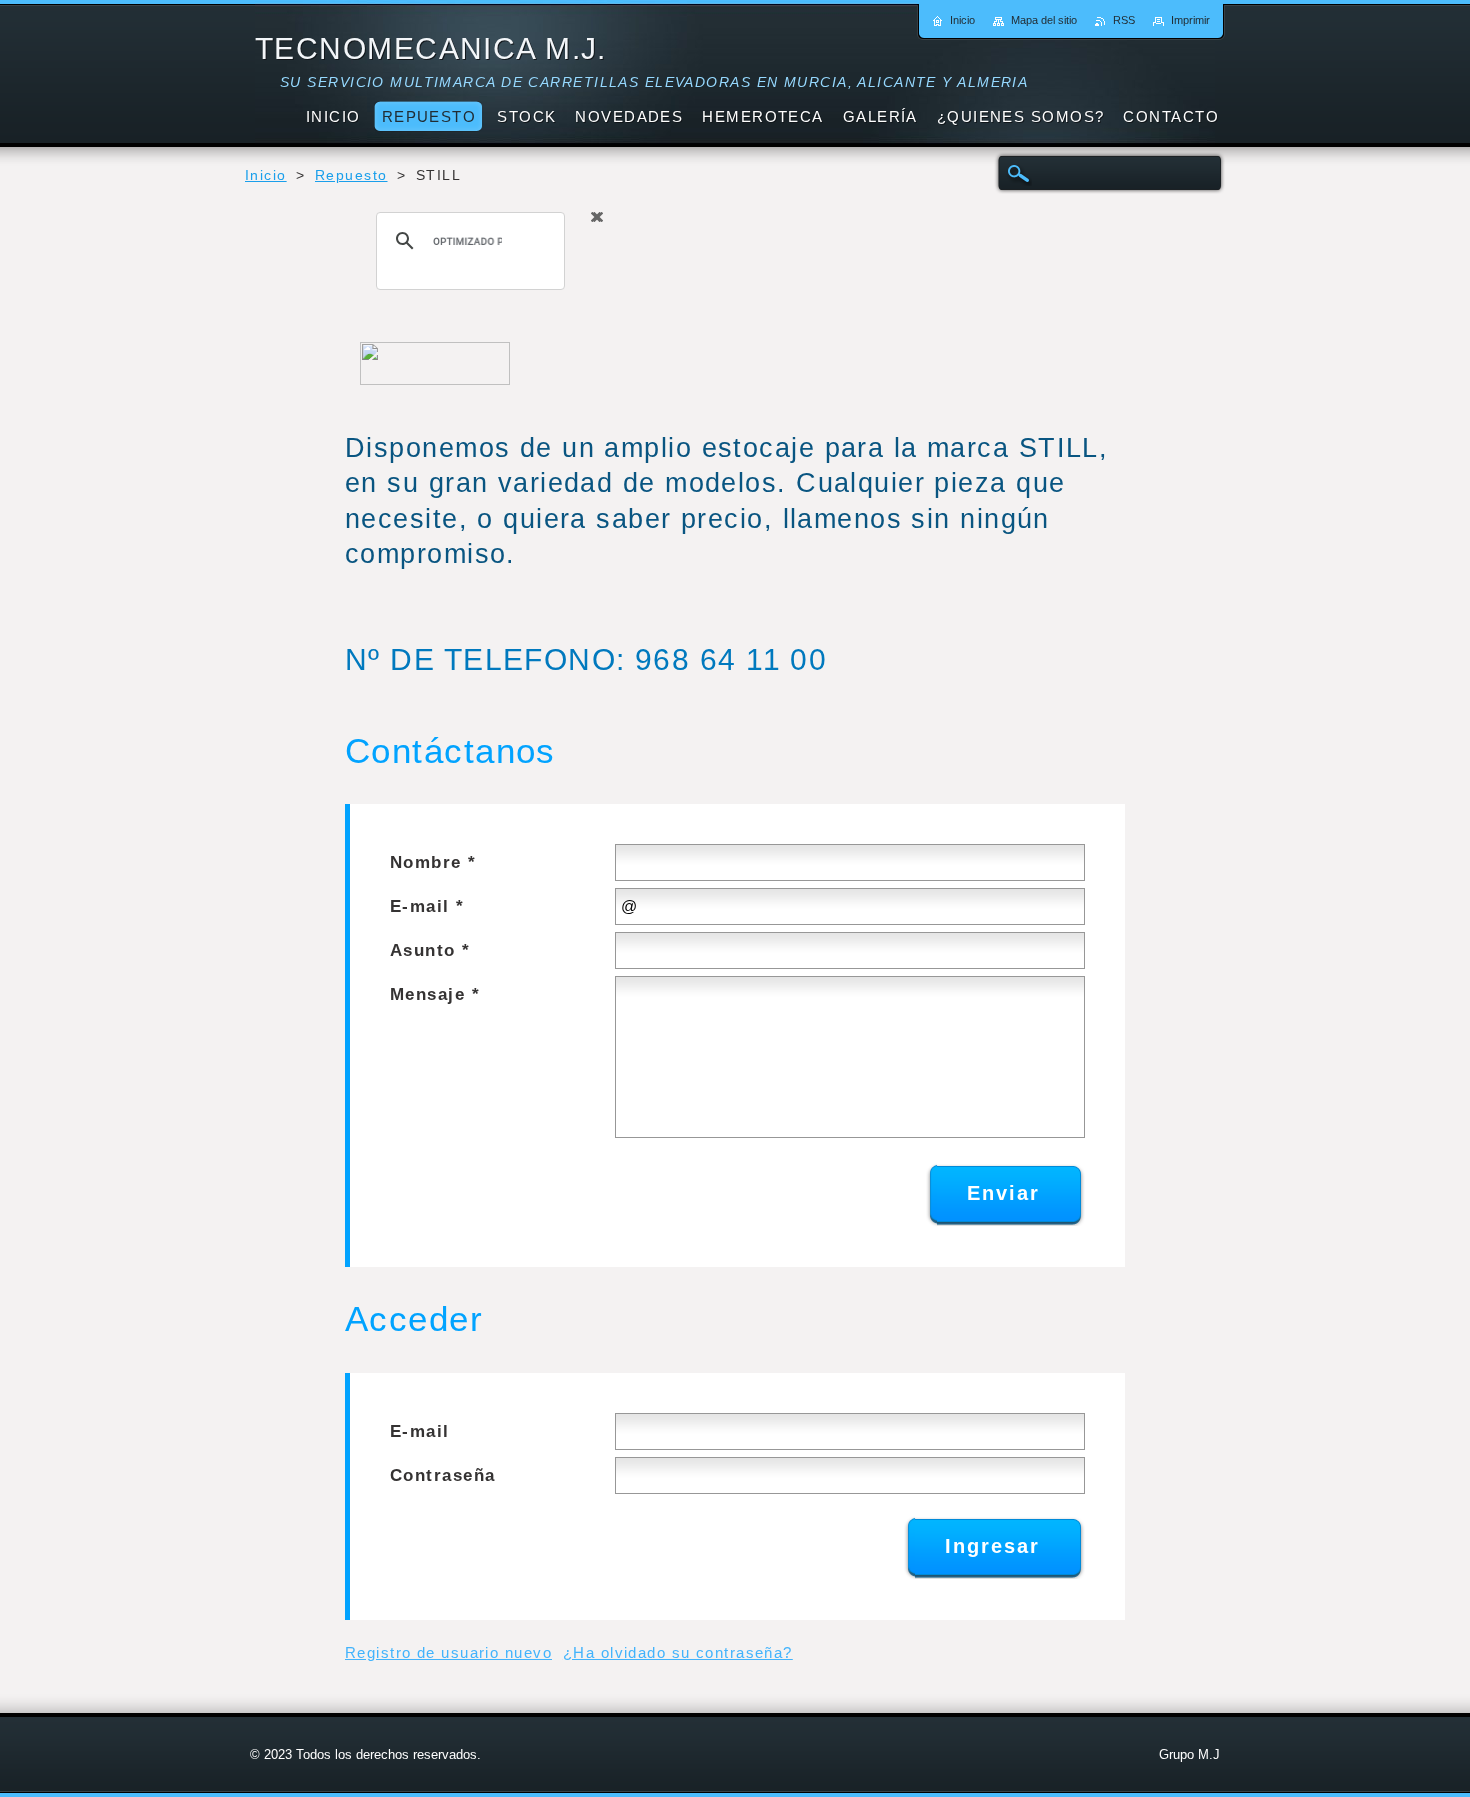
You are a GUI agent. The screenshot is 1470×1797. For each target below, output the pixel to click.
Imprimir (1190, 20)
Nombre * (433, 862)
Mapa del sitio (1044, 20)
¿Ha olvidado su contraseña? (678, 1652)
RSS (1124, 20)
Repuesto (351, 175)
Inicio (266, 175)
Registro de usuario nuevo (448, 1652)
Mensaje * (435, 994)
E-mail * (427, 906)
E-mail (420, 1431)
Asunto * (430, 950)
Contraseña (442, 1475)
